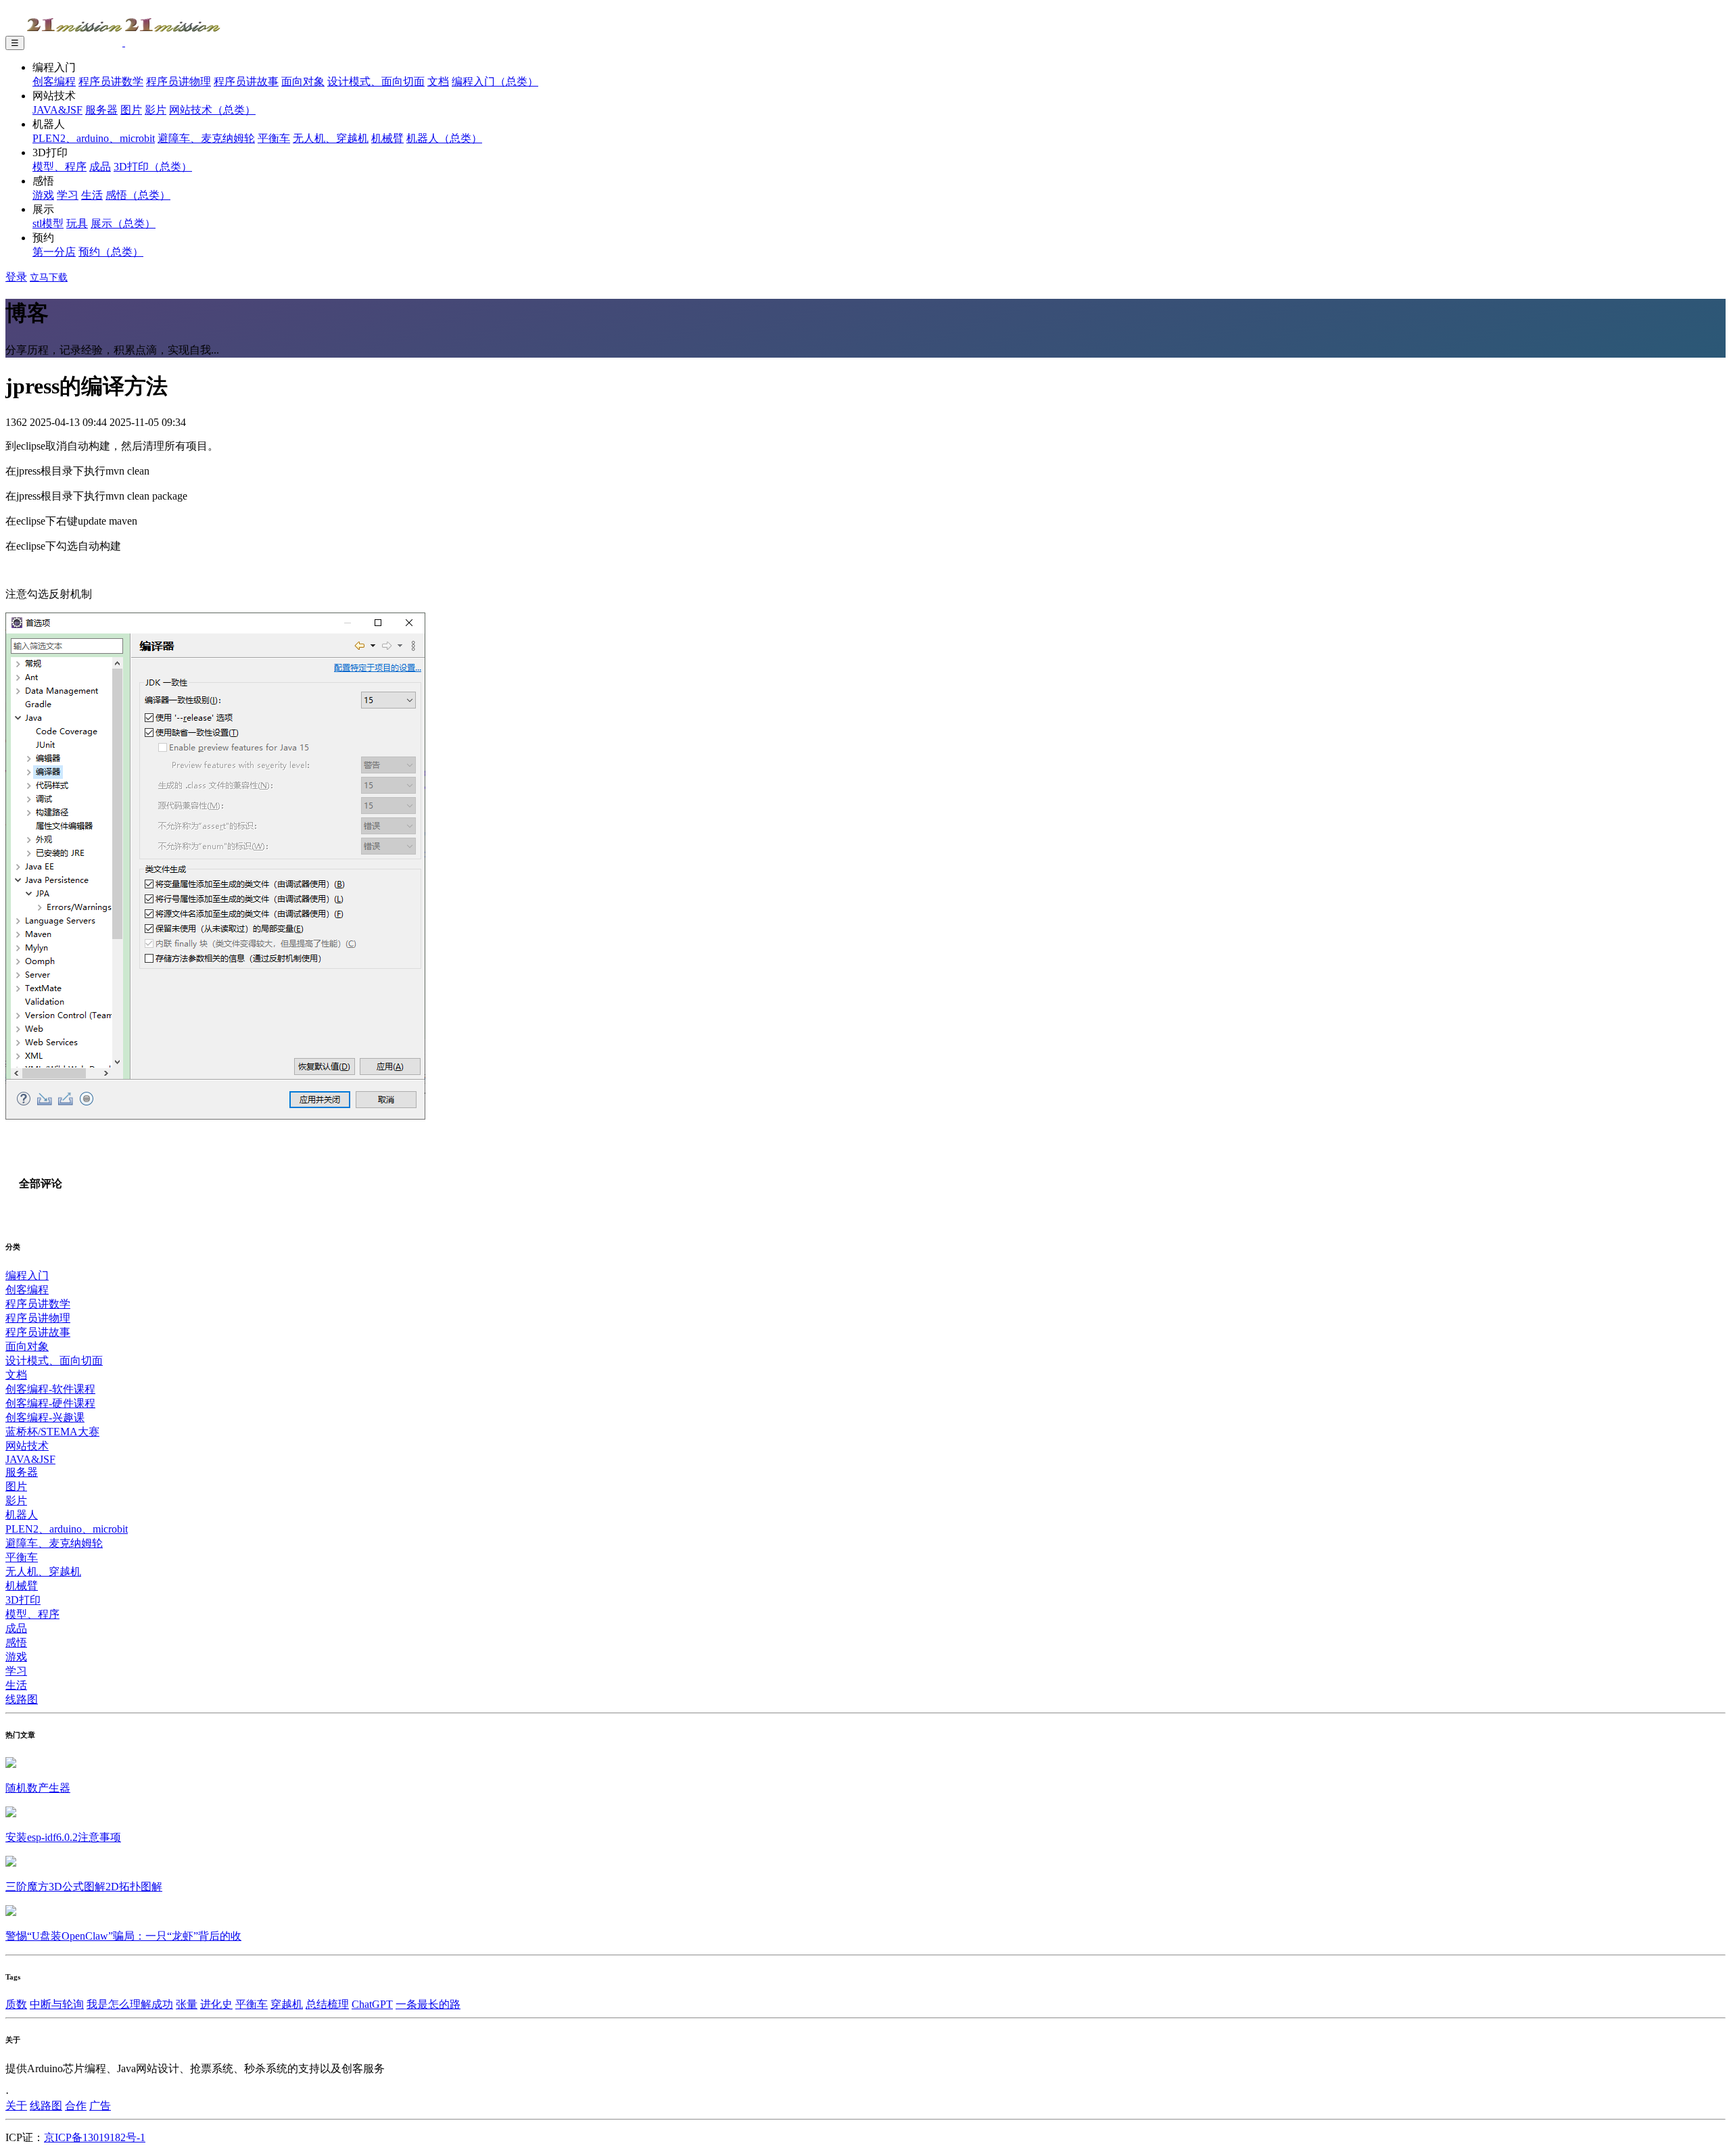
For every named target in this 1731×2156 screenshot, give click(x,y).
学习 (68, 195)
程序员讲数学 (111, 81)
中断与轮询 (57, 2004)
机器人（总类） (444, 138)
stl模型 (48, 223)
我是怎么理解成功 (130, 2004)
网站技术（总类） (212, 110)
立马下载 (49, 278)
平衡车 (274, 138)
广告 (100, 2106)
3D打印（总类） (153, 167)
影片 (156, 110)
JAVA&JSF (57, 110)
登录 (16, 277)
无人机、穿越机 (331, 138)
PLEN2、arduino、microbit (94, 138)
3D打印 (23, 1600)
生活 (92, 195)
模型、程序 (60, 167)
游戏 (43, 195)
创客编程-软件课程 (50, 1389)
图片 (131, 110)
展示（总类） (123, 223)
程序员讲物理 (179, 81)
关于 (16, 2106)
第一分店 (54, 252)
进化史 (216, 2004)
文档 (438, 81)
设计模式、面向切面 (376, 81)
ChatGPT (372, 2004)
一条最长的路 (428, 2004)
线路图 (22, 1699)
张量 (187, 2004)
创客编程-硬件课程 (50, 1403)
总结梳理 (327, 2004)
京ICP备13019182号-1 (95, 2137)
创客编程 (54, 81)
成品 (100, 167)
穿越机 (287, 2004)
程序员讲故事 (246, 81)
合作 (76, 2106)
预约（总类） (111, 252)
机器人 (22, 1515)
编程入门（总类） (495, 81)
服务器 (101, 110)
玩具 (77, 223)
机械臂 (387, 138)
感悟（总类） (138, 195)
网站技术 (27, 1446)
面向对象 (303, 81)
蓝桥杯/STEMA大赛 (52, 1432)
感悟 (16, 1643)
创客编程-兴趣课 (45, 1417)
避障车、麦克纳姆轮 (206, 138)
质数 (16, 2004)
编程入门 (27, 1275)
